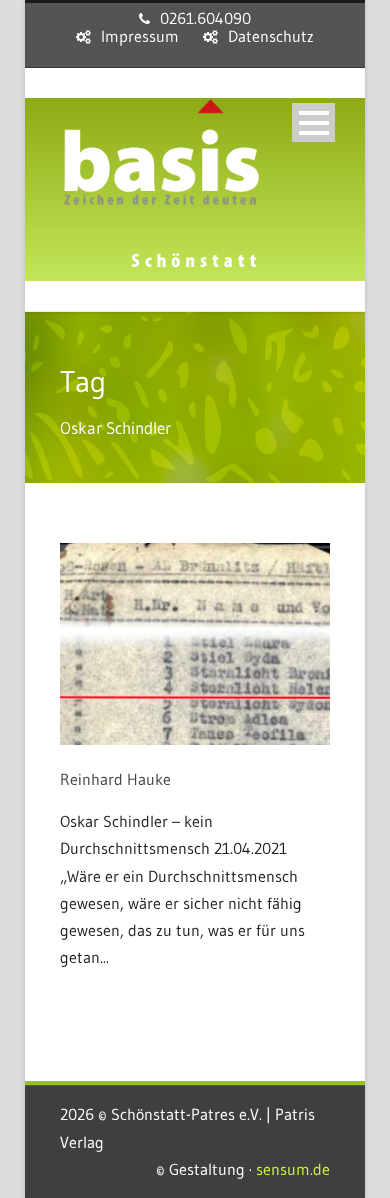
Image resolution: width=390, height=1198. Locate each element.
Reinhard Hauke (115, 779)
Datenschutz (271, 36)
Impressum (140, 36)
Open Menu (313, 122)
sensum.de (293, 1169)
